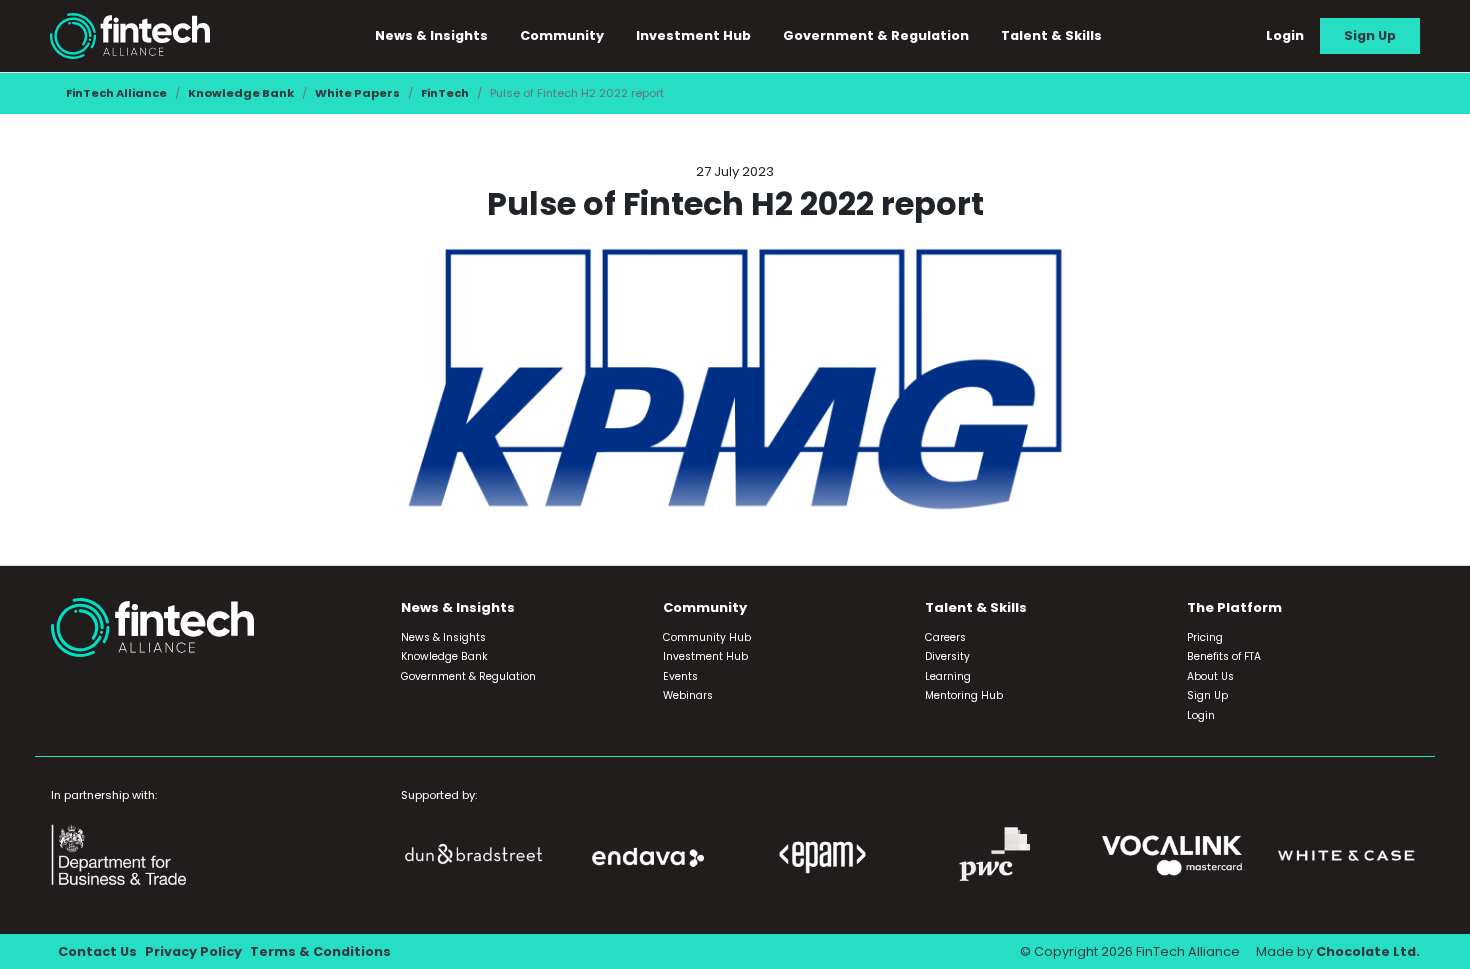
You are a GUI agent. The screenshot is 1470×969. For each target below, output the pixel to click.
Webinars (688, 695)
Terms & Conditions (320, 951)
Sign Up (1370, 35)
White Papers (357, 93)
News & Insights (443, 637)
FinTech (445, 93)
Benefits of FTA (1224, 656)
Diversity (947, 656)
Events (680, 676)
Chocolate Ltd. (1368, 951)
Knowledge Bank (241, 93)
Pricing (1205, 637)
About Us (1210, 676)
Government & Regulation (876, 35)
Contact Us (97, 951)
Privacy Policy (193, 951)
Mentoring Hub (964, 695)
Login (1285, 35)
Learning (948, 676)
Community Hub (707, 637)
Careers (945, 637)
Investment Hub (693, 35)
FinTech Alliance (116, 93)
